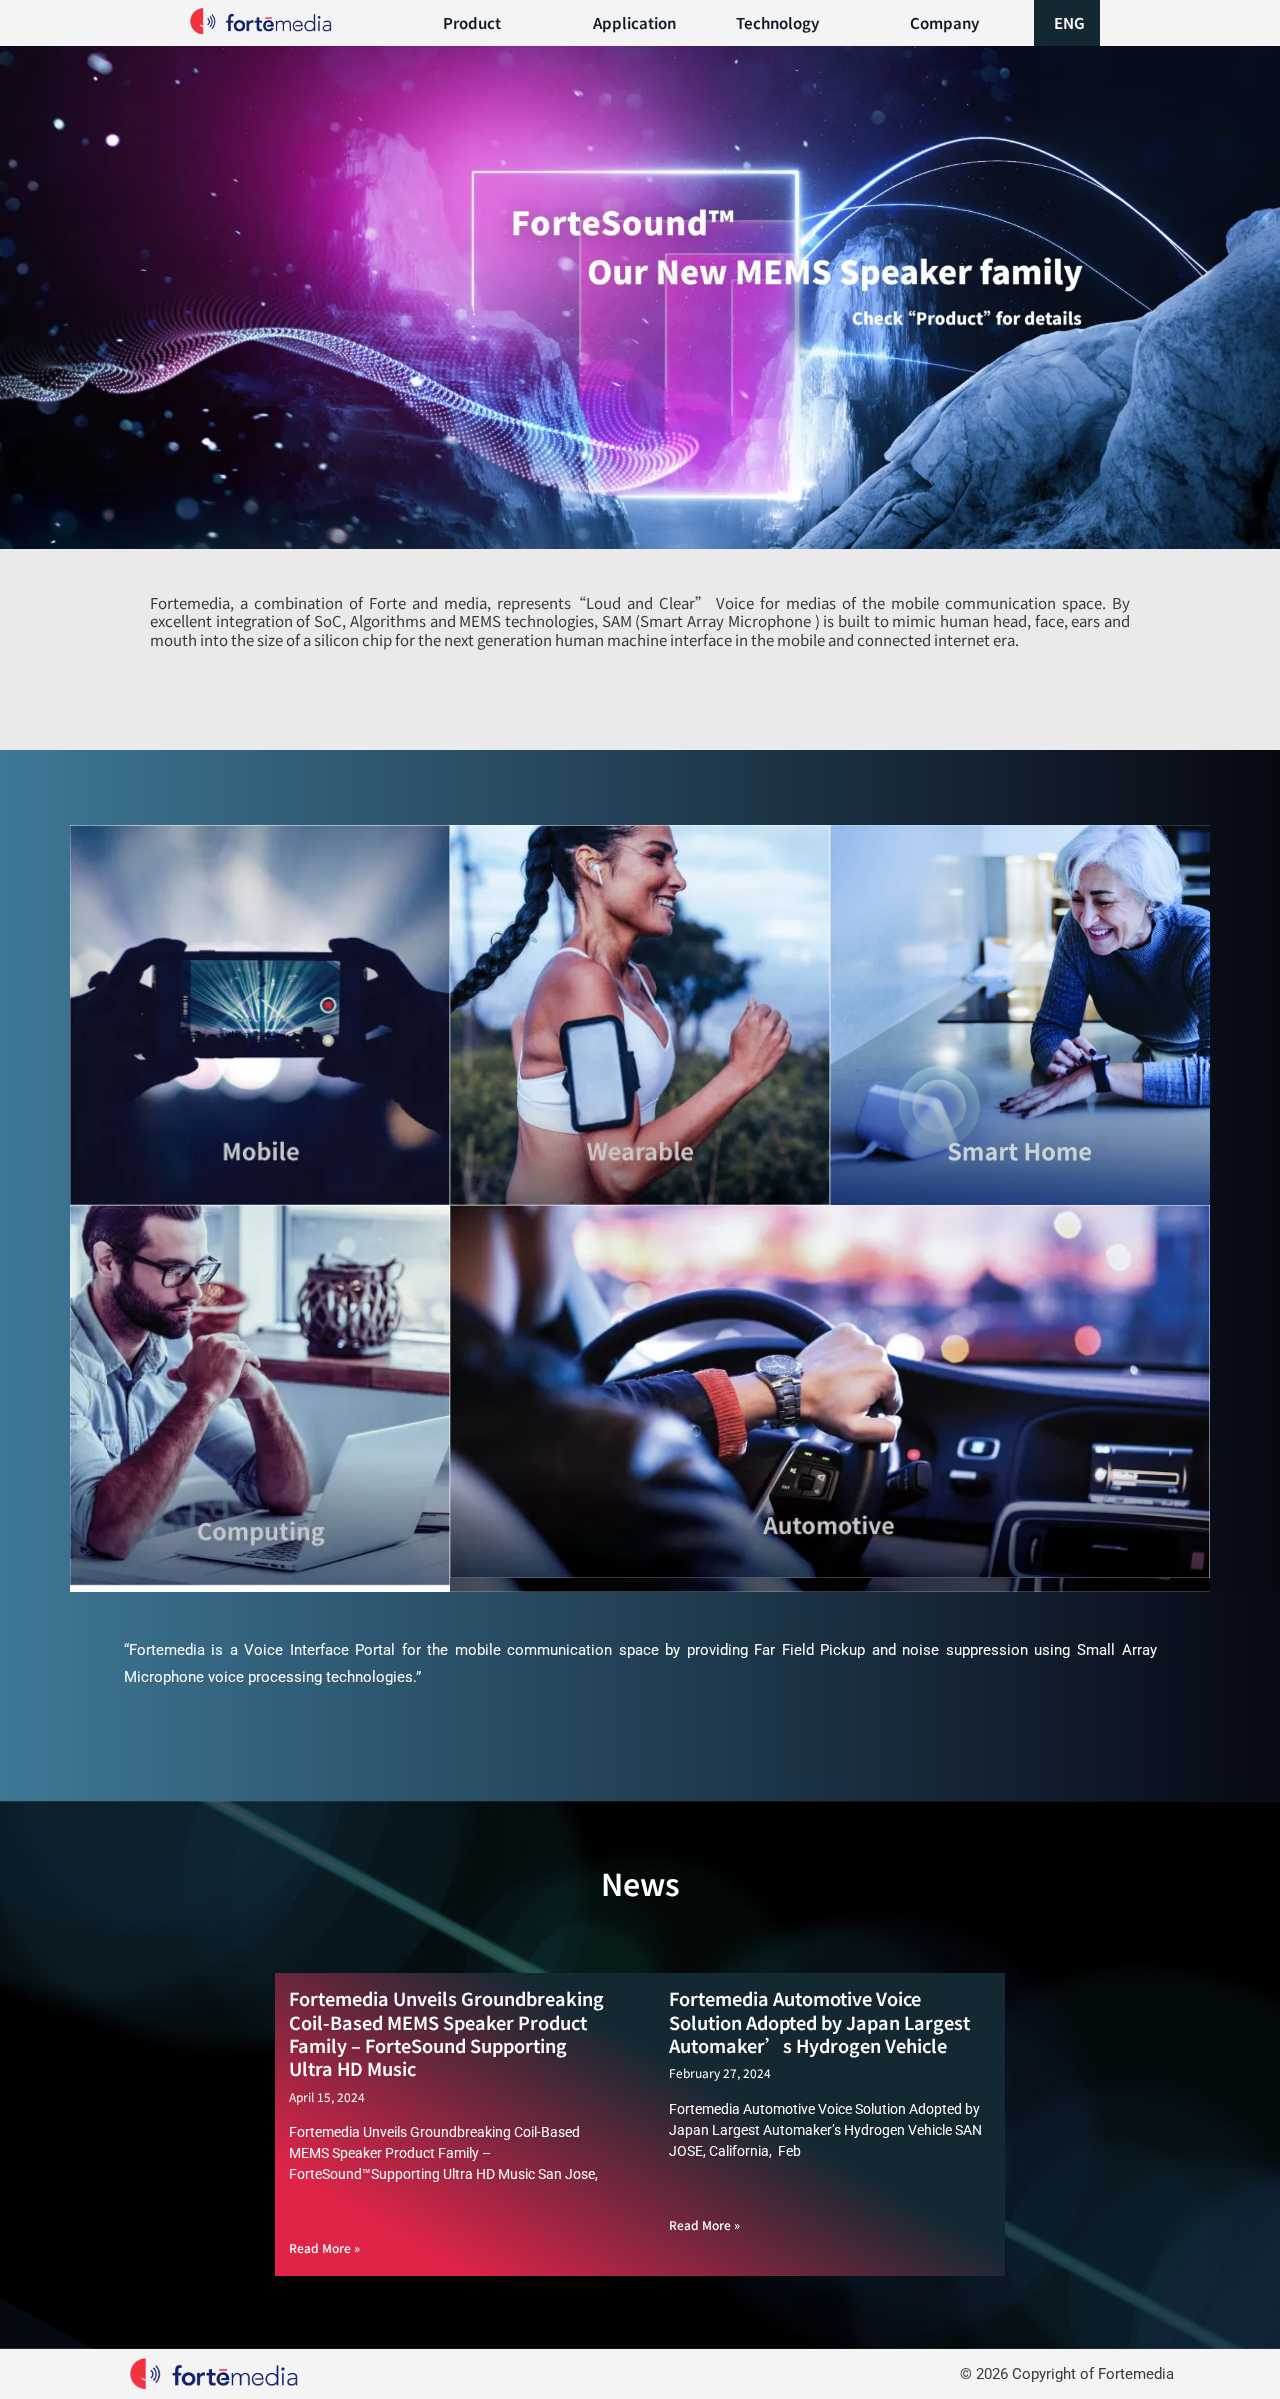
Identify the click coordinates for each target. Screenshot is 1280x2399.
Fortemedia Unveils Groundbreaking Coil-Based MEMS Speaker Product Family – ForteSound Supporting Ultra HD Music (446, 2033)
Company (944, 22)
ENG (1069, 22)
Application (634, 22)
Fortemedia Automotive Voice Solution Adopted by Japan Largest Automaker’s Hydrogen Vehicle (819, 2021)
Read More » (324, 2247)
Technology (777, 22)
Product (472, 22)
